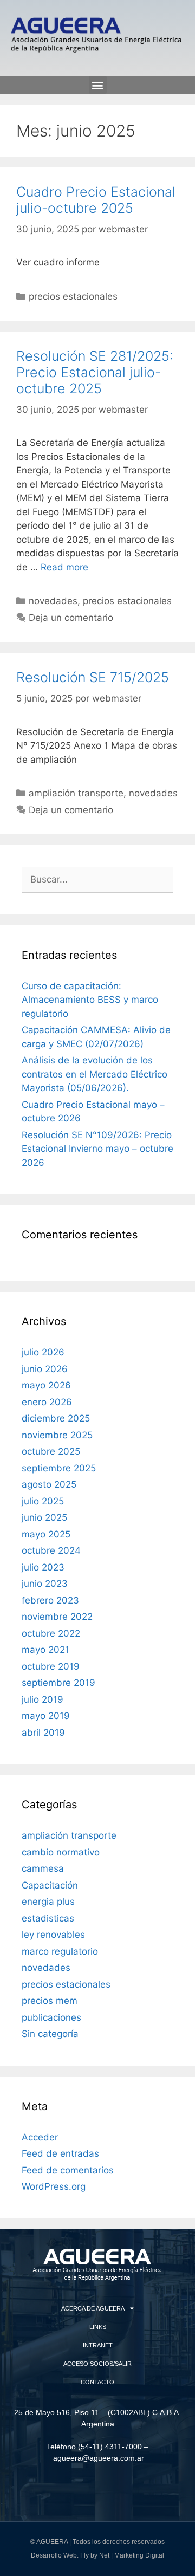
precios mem (50, 2001)
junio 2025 (44, 1517)
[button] (98, 85)
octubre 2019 (51, 1666)
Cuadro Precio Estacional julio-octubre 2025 (96, 200)
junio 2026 (45, 1369)
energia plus (48, 1902)
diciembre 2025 (56, 1418)
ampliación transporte (76, 793)
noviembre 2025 (57, 1435)
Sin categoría (50, 2034)
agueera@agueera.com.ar (99, 2458)
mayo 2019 (46, 1716)
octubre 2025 (51, 1451)
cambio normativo (61, 1852)
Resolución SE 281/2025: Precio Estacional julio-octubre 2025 (95, 372)
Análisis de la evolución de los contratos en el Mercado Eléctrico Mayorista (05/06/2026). (95, 1074)
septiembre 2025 (59, 1468)
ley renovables (53, 1935)
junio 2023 (45, 1584)
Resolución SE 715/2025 (93, 677)
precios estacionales (73, 296)
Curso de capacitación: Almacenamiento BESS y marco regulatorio (90, 1000)
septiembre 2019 (58, 1683)
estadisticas (48, 1918)
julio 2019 (43, 1699)
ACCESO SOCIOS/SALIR (97, 2364)
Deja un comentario (71, 618)
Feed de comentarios (68, 2170)
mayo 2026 (46, 1385)
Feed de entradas (60, 2153)
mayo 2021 (45, 1650)
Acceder (40, 2137)
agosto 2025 (49, 1484)
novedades (53, 601)
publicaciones (51, 2017)
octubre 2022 (51, 1633)
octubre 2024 (51, 1550)
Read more (64, 567)
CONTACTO (97, 2382)
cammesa (43, 1868)
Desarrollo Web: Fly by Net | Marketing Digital (97, 2555)
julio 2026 (43, 1352)
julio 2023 (43, 1567)
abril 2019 (43, 1733)
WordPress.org (54, 2186)
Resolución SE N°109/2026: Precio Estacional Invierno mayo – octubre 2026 (97, 1149)
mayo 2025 (46, 1534)
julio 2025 (43, 1501)
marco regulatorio (60, 1951)
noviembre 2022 (57, 1617)
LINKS (98, 2327)
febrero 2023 (50, 1600)
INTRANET (98, 2345)
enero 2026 (47, 1402)
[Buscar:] (97, 879)
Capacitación (50, 1885)
